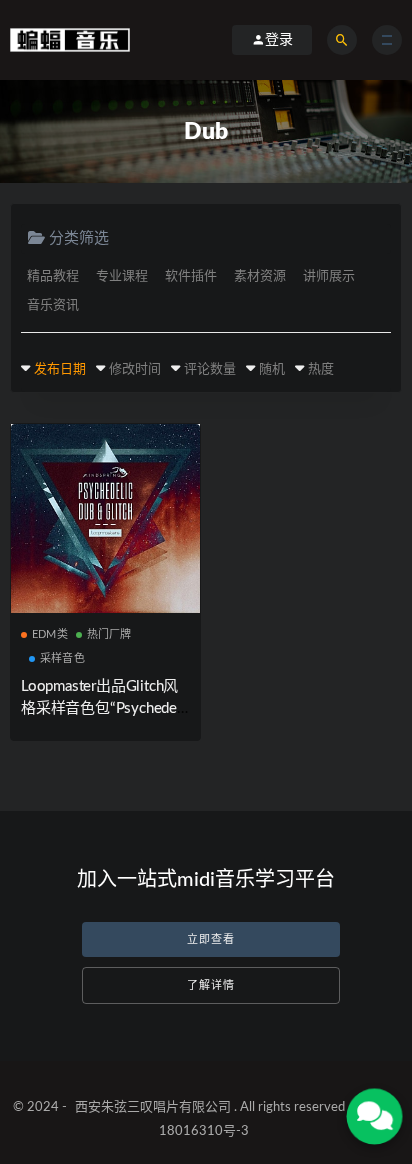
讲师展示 (329, 276)
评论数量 (210, 369)
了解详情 (211, 985)
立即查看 (211, 939)
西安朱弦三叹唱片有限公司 (153, 1107)
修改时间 (135, 369)
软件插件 (191, 276)
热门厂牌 (109, 634)
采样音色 (62, 658)
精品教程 (53, 276)
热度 (321, 369)
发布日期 (60, 369)
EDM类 (50, 634)
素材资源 (260, 276)
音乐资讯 (53, 305)
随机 (272, 369)
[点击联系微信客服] (374, 1116)
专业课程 (122, 276)
